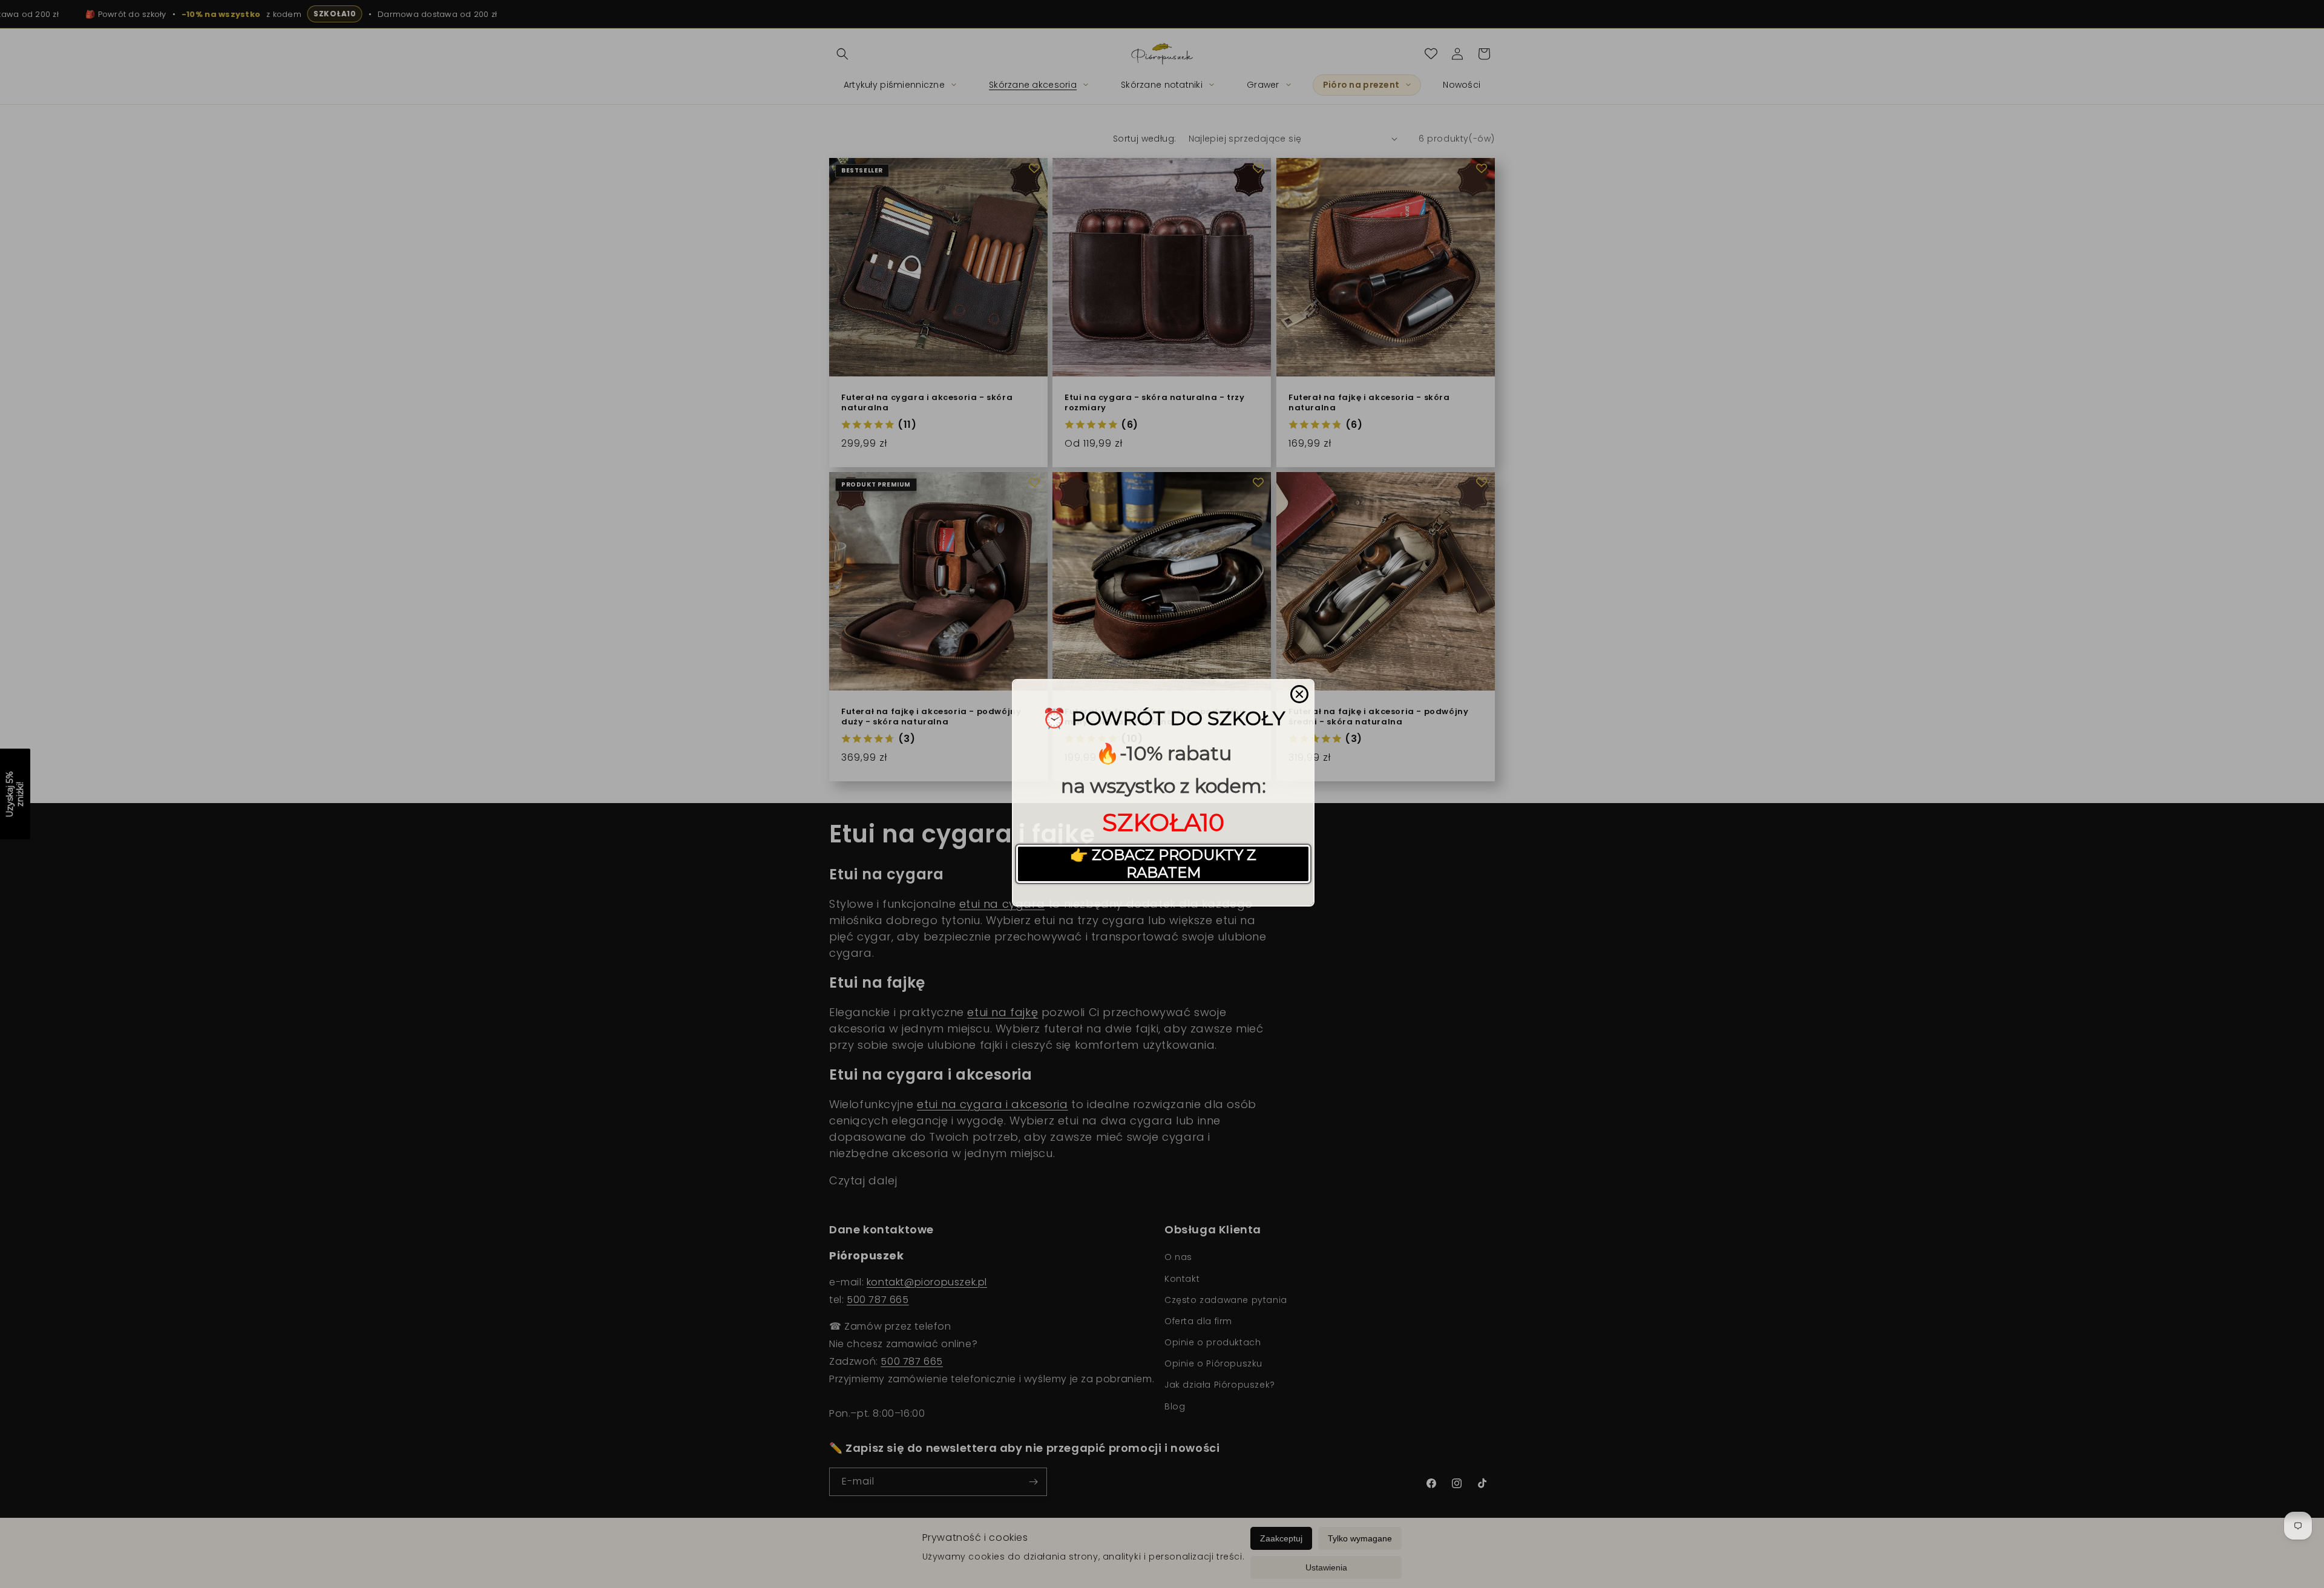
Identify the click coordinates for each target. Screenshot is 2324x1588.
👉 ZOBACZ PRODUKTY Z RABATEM (1163, 864)
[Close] (1299, 694)
